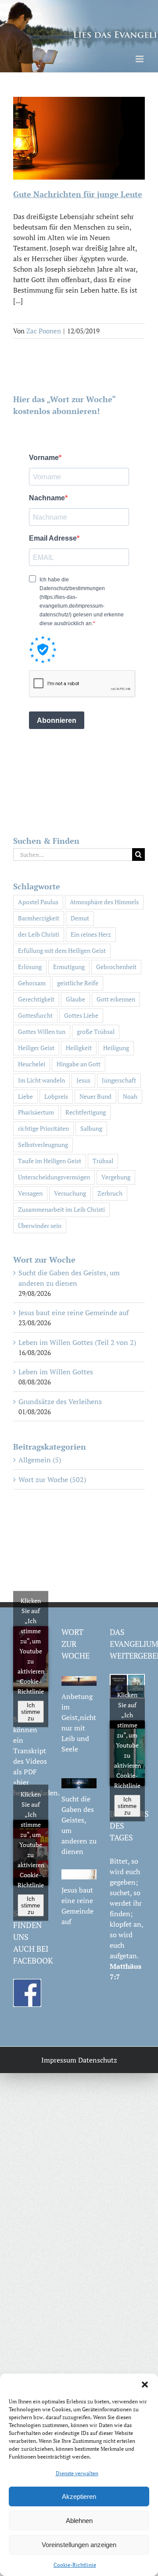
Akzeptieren (79, 2496)
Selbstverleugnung (43, 1145)
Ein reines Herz (91, 934)
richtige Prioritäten (43, 1128)
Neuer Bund (95, 1096)
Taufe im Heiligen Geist (50, 1161)
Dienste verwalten (77, 2473)
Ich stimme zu (31, 1711)
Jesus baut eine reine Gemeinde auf (74, 1313)
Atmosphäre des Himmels (104, 902)
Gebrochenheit (116, 967)
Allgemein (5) (40, 1460)
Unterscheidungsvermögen (54, 1177)
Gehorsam (32, 983)
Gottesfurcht (35, 1015)
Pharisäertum (36, 1112)
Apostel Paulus (38, 902)
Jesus (83, 1080)
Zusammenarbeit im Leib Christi (61, 1209)
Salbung (91, 1128)
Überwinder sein (40, 1226)
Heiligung (116, 1048)
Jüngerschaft (119, 1080)
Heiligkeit (79, 1048)
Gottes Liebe (81, 1015)
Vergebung (116, 1177)
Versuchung (70, 1193)
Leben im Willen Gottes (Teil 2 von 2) (77, 1342)
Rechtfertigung (86, 1112)
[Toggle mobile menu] (140, 59)
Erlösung (30, 967)
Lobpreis (56, 1096)
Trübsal (103, 1161)
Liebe (25, 1096)
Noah (130, 1096)
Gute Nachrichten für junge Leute (78, 194)
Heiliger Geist (36, 1048)
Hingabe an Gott (79, 1064)
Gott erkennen (116, 999)
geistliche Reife (78, 983)
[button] (145, 2385)
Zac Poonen (44, 331)
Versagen (30, 1193)
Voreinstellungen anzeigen (79, 2545)
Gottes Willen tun (42, 1031)
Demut (80, 918)
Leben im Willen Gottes (56, 1372)
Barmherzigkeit (39, 918)
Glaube (75, 999)
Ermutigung (69, 967)
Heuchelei (32, 1064)
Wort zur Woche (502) (52, 1479)
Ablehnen (79, 2521)
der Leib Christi (39, 934)
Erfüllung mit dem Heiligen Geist (62, 950)
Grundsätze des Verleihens (60, 1401)
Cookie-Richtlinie (75, 2565)
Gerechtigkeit (36, 999)
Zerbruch (110, 1193)
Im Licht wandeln (41, 1080)
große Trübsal (96, 1031)
